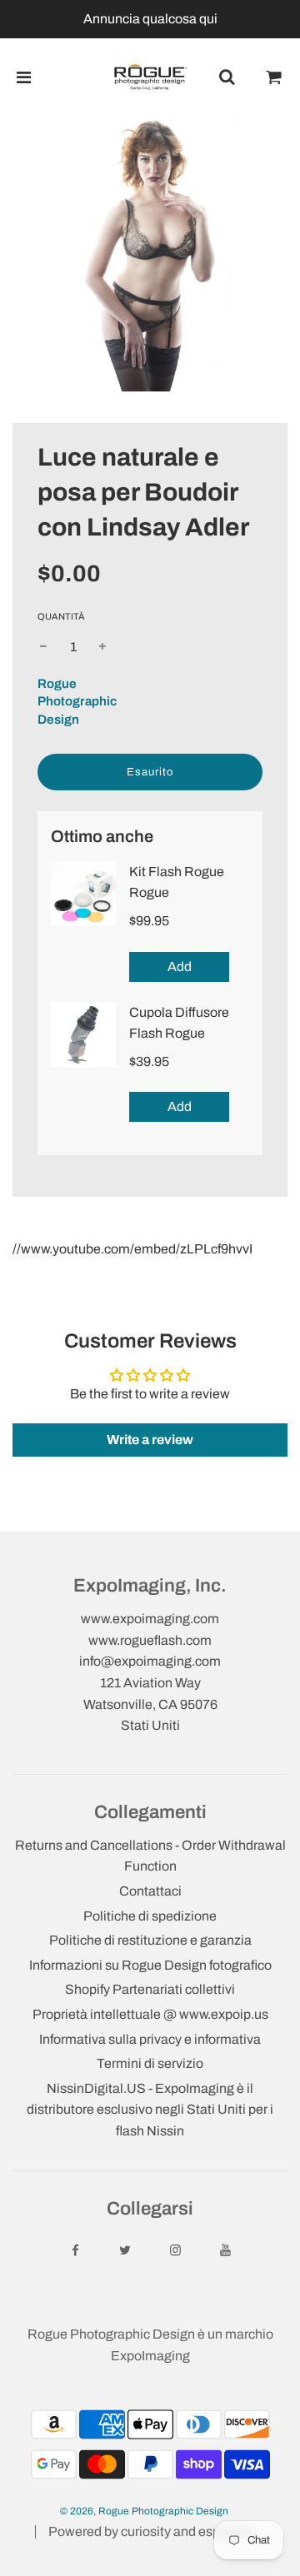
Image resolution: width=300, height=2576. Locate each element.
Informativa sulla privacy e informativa (150, 2039)
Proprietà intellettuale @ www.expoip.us (150, 2014)
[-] (43, 647)
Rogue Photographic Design (77, 702)
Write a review (150, 1440)
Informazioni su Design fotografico (150, 1965)
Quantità (61, 616)
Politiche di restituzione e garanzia (150, 1940)
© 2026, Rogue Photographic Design (144, 2511)
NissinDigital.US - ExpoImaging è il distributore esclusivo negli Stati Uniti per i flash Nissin (150, 2110)
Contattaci (150, 1891)
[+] (102, 647)
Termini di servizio (150, 2063)
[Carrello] (274, 77)
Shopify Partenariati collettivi (150, 1989)
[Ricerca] (227, 77)
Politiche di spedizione (150, 1916)
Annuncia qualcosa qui (150, 19)
